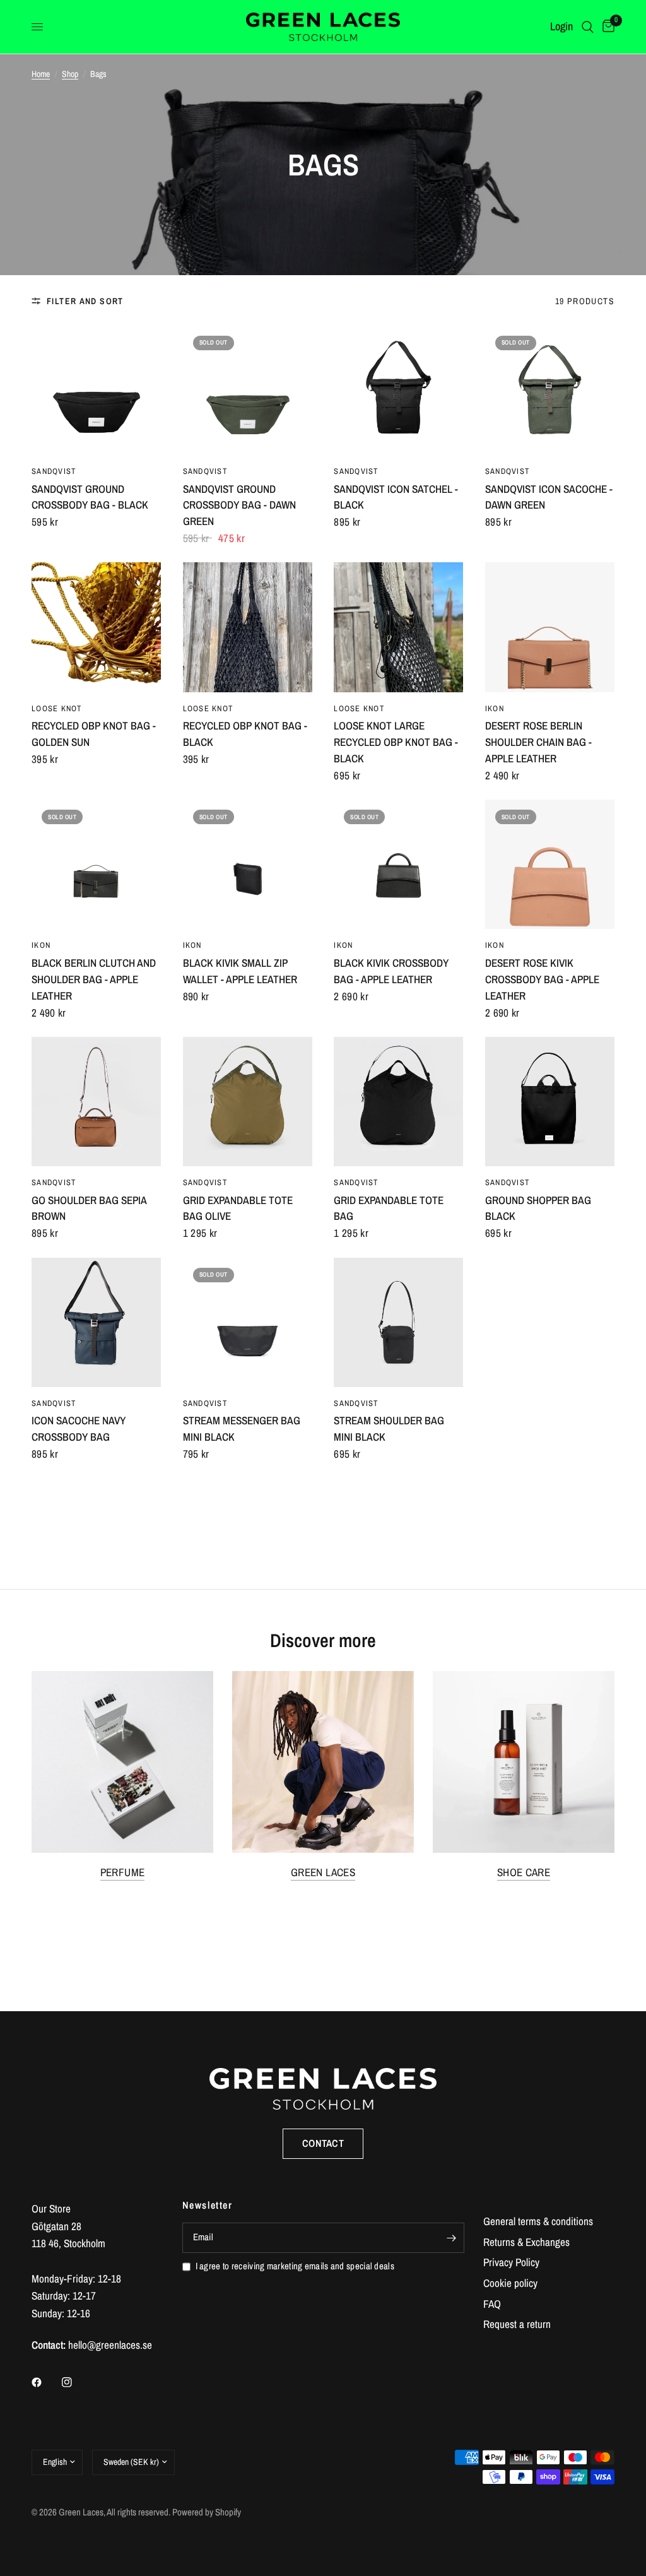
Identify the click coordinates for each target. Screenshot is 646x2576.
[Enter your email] (452, 2238)
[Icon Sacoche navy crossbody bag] (96, 1322)
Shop (70, 74)
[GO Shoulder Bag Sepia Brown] (96, 1102)
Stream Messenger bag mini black (242, 1428)
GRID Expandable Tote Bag (389, 1208)
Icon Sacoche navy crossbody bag (79, 1428)
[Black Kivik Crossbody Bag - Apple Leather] (398, 864)
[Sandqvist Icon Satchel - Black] (398, 390)
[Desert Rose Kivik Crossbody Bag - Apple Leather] (550, 864)
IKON (495, 708)
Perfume (122, 1872)
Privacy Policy (511, 2262)
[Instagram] (76, 2382)
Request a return (517, 2324)
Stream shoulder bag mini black (389, 1428)
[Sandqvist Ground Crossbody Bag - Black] (96, 390)
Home (41, 74)
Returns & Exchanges (526, 2242)
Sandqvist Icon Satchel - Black (396, 497)
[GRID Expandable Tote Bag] (398, 1102)
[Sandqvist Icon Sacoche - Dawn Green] (550, 390)
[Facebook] (45, 2382)
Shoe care (524, 1872)
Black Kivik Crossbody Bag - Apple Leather (391, 971)
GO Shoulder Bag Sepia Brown (89, 1208)
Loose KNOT (57, 708)
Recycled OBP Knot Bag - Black (245, 734)
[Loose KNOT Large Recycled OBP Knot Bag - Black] (398, 627)
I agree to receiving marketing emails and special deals (295, 2266)
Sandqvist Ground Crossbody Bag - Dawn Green (239, 505)
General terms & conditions (538, 2221)
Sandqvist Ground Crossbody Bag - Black (90, 497)
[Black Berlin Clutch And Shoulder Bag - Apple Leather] (96, 864)
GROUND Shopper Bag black (538, 1208)
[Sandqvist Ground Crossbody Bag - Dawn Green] (248, 390)
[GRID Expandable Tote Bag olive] (248, 1102)
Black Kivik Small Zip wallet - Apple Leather (240, 971)
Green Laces (323, 1872)
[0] (606, 27)
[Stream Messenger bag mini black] (248, 1322)
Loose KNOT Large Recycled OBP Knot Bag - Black (396, 742)
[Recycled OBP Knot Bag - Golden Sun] (96, 627)
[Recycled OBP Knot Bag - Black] (248, 627)
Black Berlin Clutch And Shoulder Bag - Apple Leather (94, 979)
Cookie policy (510, 2283)
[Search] (588, 27)
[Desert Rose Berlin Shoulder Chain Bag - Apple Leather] (550, 627)
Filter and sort (85, 301)
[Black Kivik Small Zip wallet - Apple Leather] (248, 864)
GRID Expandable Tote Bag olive (238, 1208)
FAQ (492, 2304)
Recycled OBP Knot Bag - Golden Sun (94, 734)
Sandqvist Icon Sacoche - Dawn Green (549, 497)
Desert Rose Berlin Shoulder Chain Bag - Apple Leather (538, 742)
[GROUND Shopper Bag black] (550, 1102)
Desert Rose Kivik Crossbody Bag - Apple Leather (542, 979)
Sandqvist (54, 471)
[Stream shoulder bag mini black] (398, 1322)
